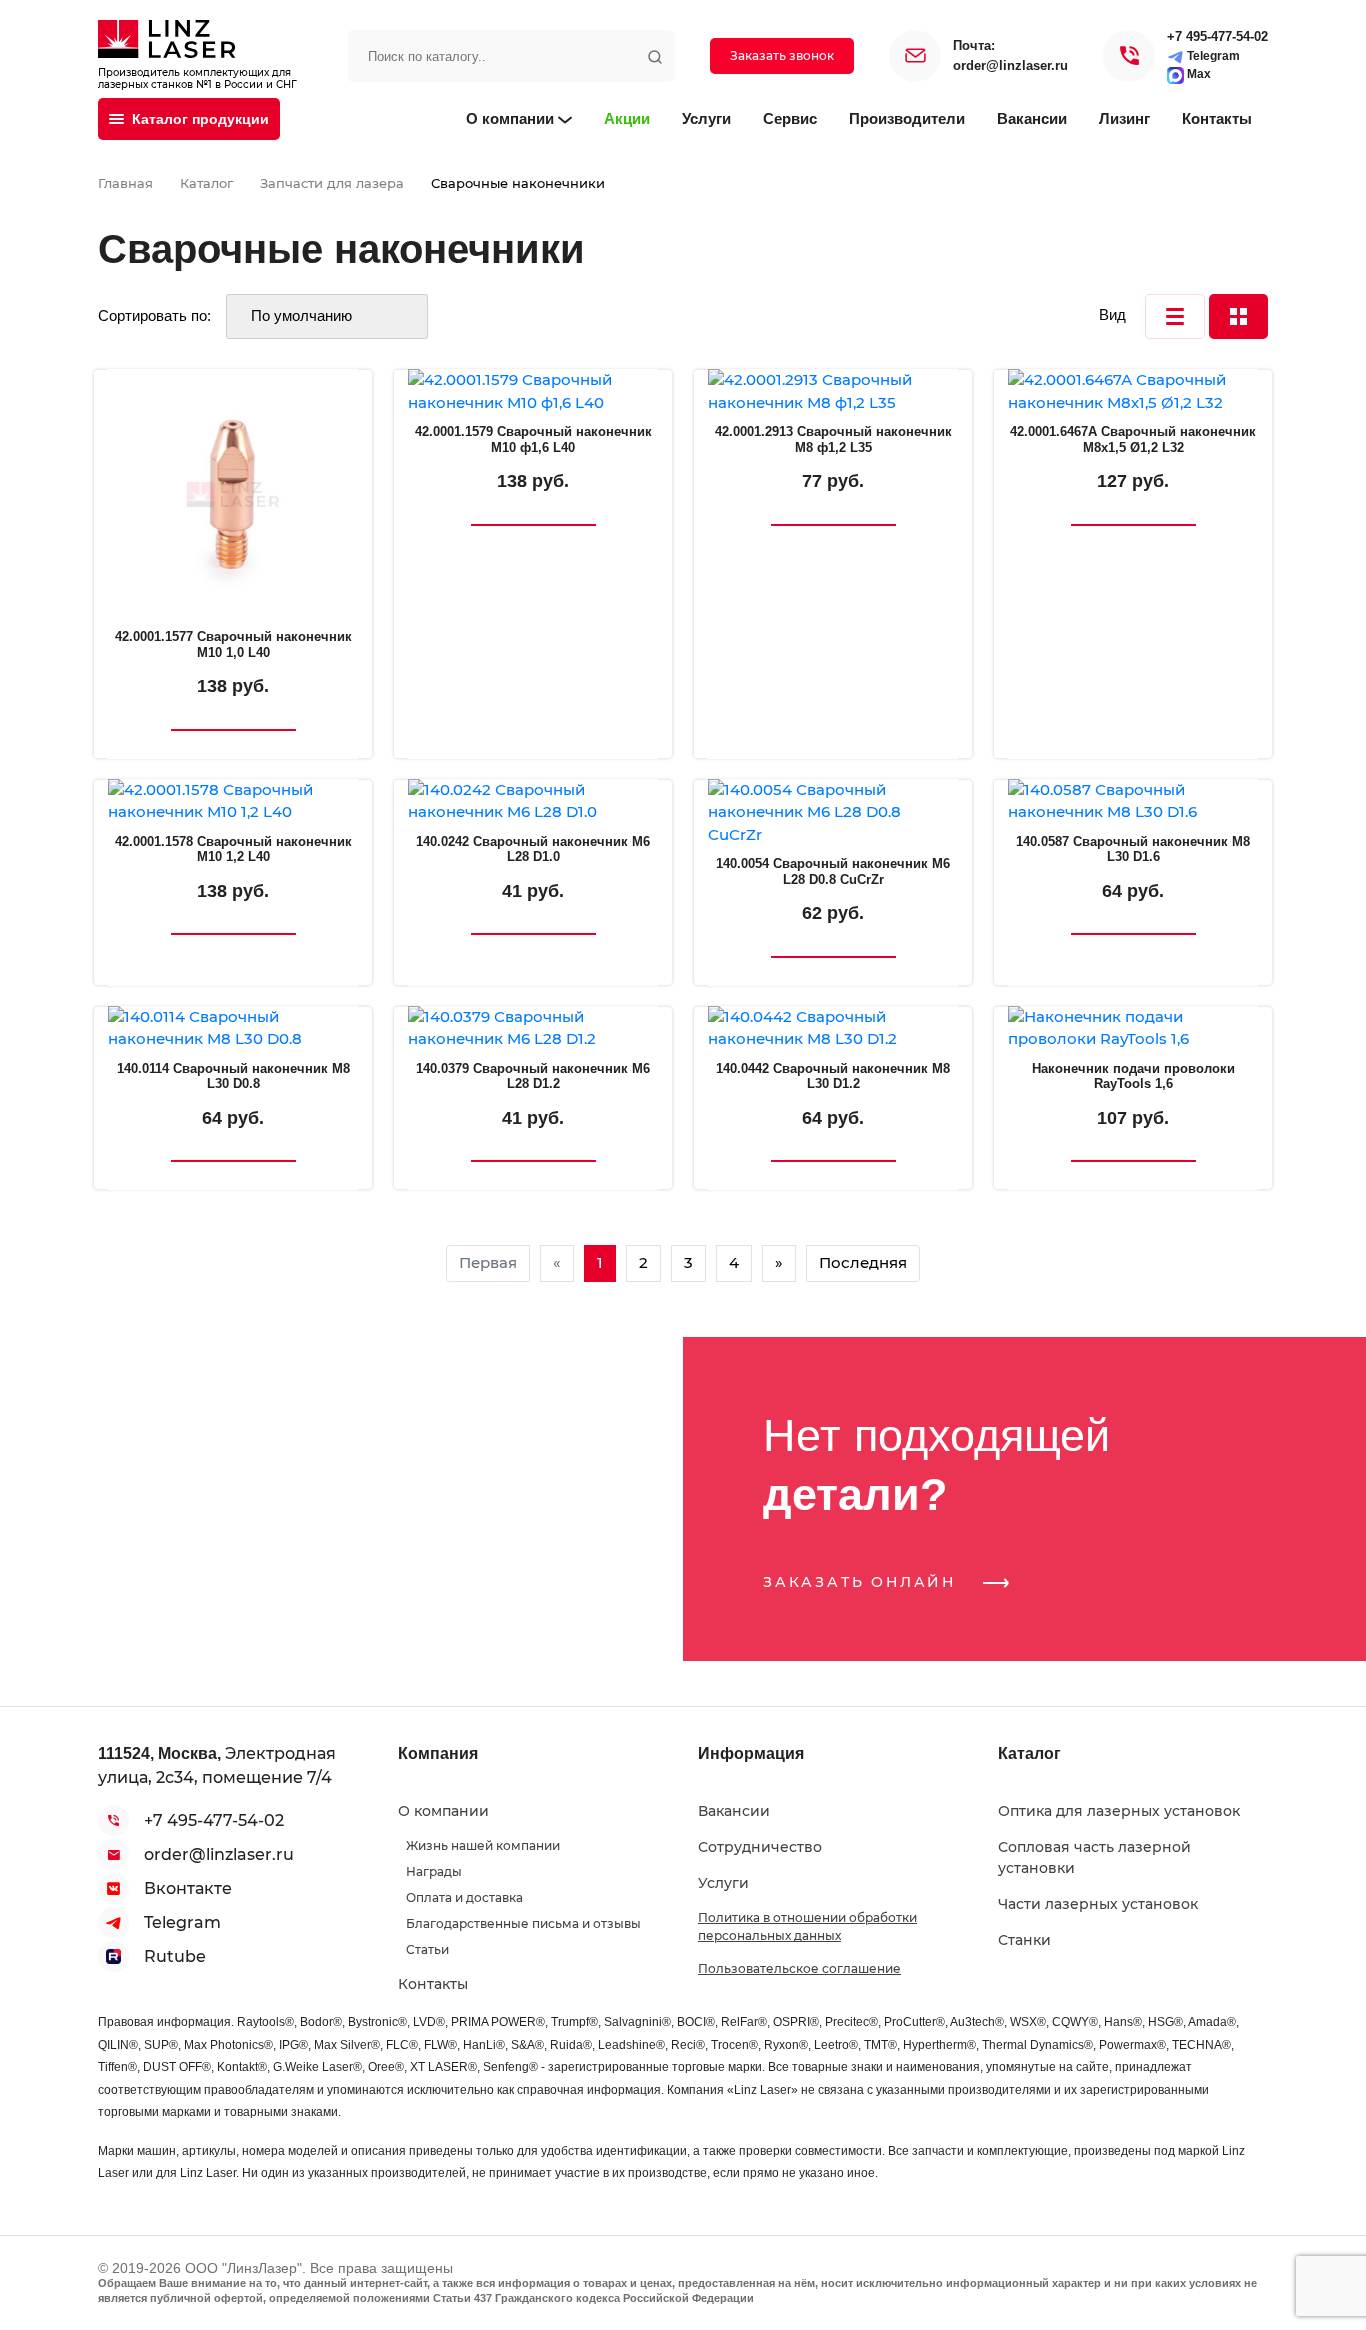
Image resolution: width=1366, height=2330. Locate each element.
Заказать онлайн (863, 1582)
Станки (1024, 1940)
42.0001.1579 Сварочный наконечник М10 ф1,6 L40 (533, 439)
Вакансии (1032, 118)
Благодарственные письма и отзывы (523, 1923)
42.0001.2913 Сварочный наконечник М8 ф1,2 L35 (833, 439)
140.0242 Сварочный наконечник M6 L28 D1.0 (533, 849)
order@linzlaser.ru (1010, 65)
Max (1197, 74)
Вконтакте (188, 1888)
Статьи (427, 1949)
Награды (434, 1871)
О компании (510, 118)
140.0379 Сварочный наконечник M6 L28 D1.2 (533, 1076)
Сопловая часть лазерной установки (1094, 1857)
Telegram (1212, 56)
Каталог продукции (200, 119)
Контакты (1217, 118)
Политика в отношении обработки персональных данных (807, 1926)
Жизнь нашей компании (483, 1845)
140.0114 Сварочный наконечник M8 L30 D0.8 (233, 1076)
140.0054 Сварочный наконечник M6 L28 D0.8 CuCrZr (833, 871)
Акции (627, 118)
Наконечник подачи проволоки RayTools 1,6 (1133, 1076)
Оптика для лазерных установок (1119, 1811)
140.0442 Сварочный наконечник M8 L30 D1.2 (833, 1076)
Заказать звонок (782, 55)
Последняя (863, 1262)
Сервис (790, 118)
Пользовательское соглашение (799, 1968)
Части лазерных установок (1098, 1904)
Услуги (706, 118)
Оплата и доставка (464, 1897)
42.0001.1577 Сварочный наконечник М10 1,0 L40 (233, 644)
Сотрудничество (760, 1847)
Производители (907, 118)
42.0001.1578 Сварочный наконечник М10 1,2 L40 (233, 849)
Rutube (175, 1956)
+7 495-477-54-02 (1217, 36)
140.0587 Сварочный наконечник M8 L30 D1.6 (1133, 849)
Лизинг (1124, 118)
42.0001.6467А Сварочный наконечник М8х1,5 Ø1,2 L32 (1133, 439)
